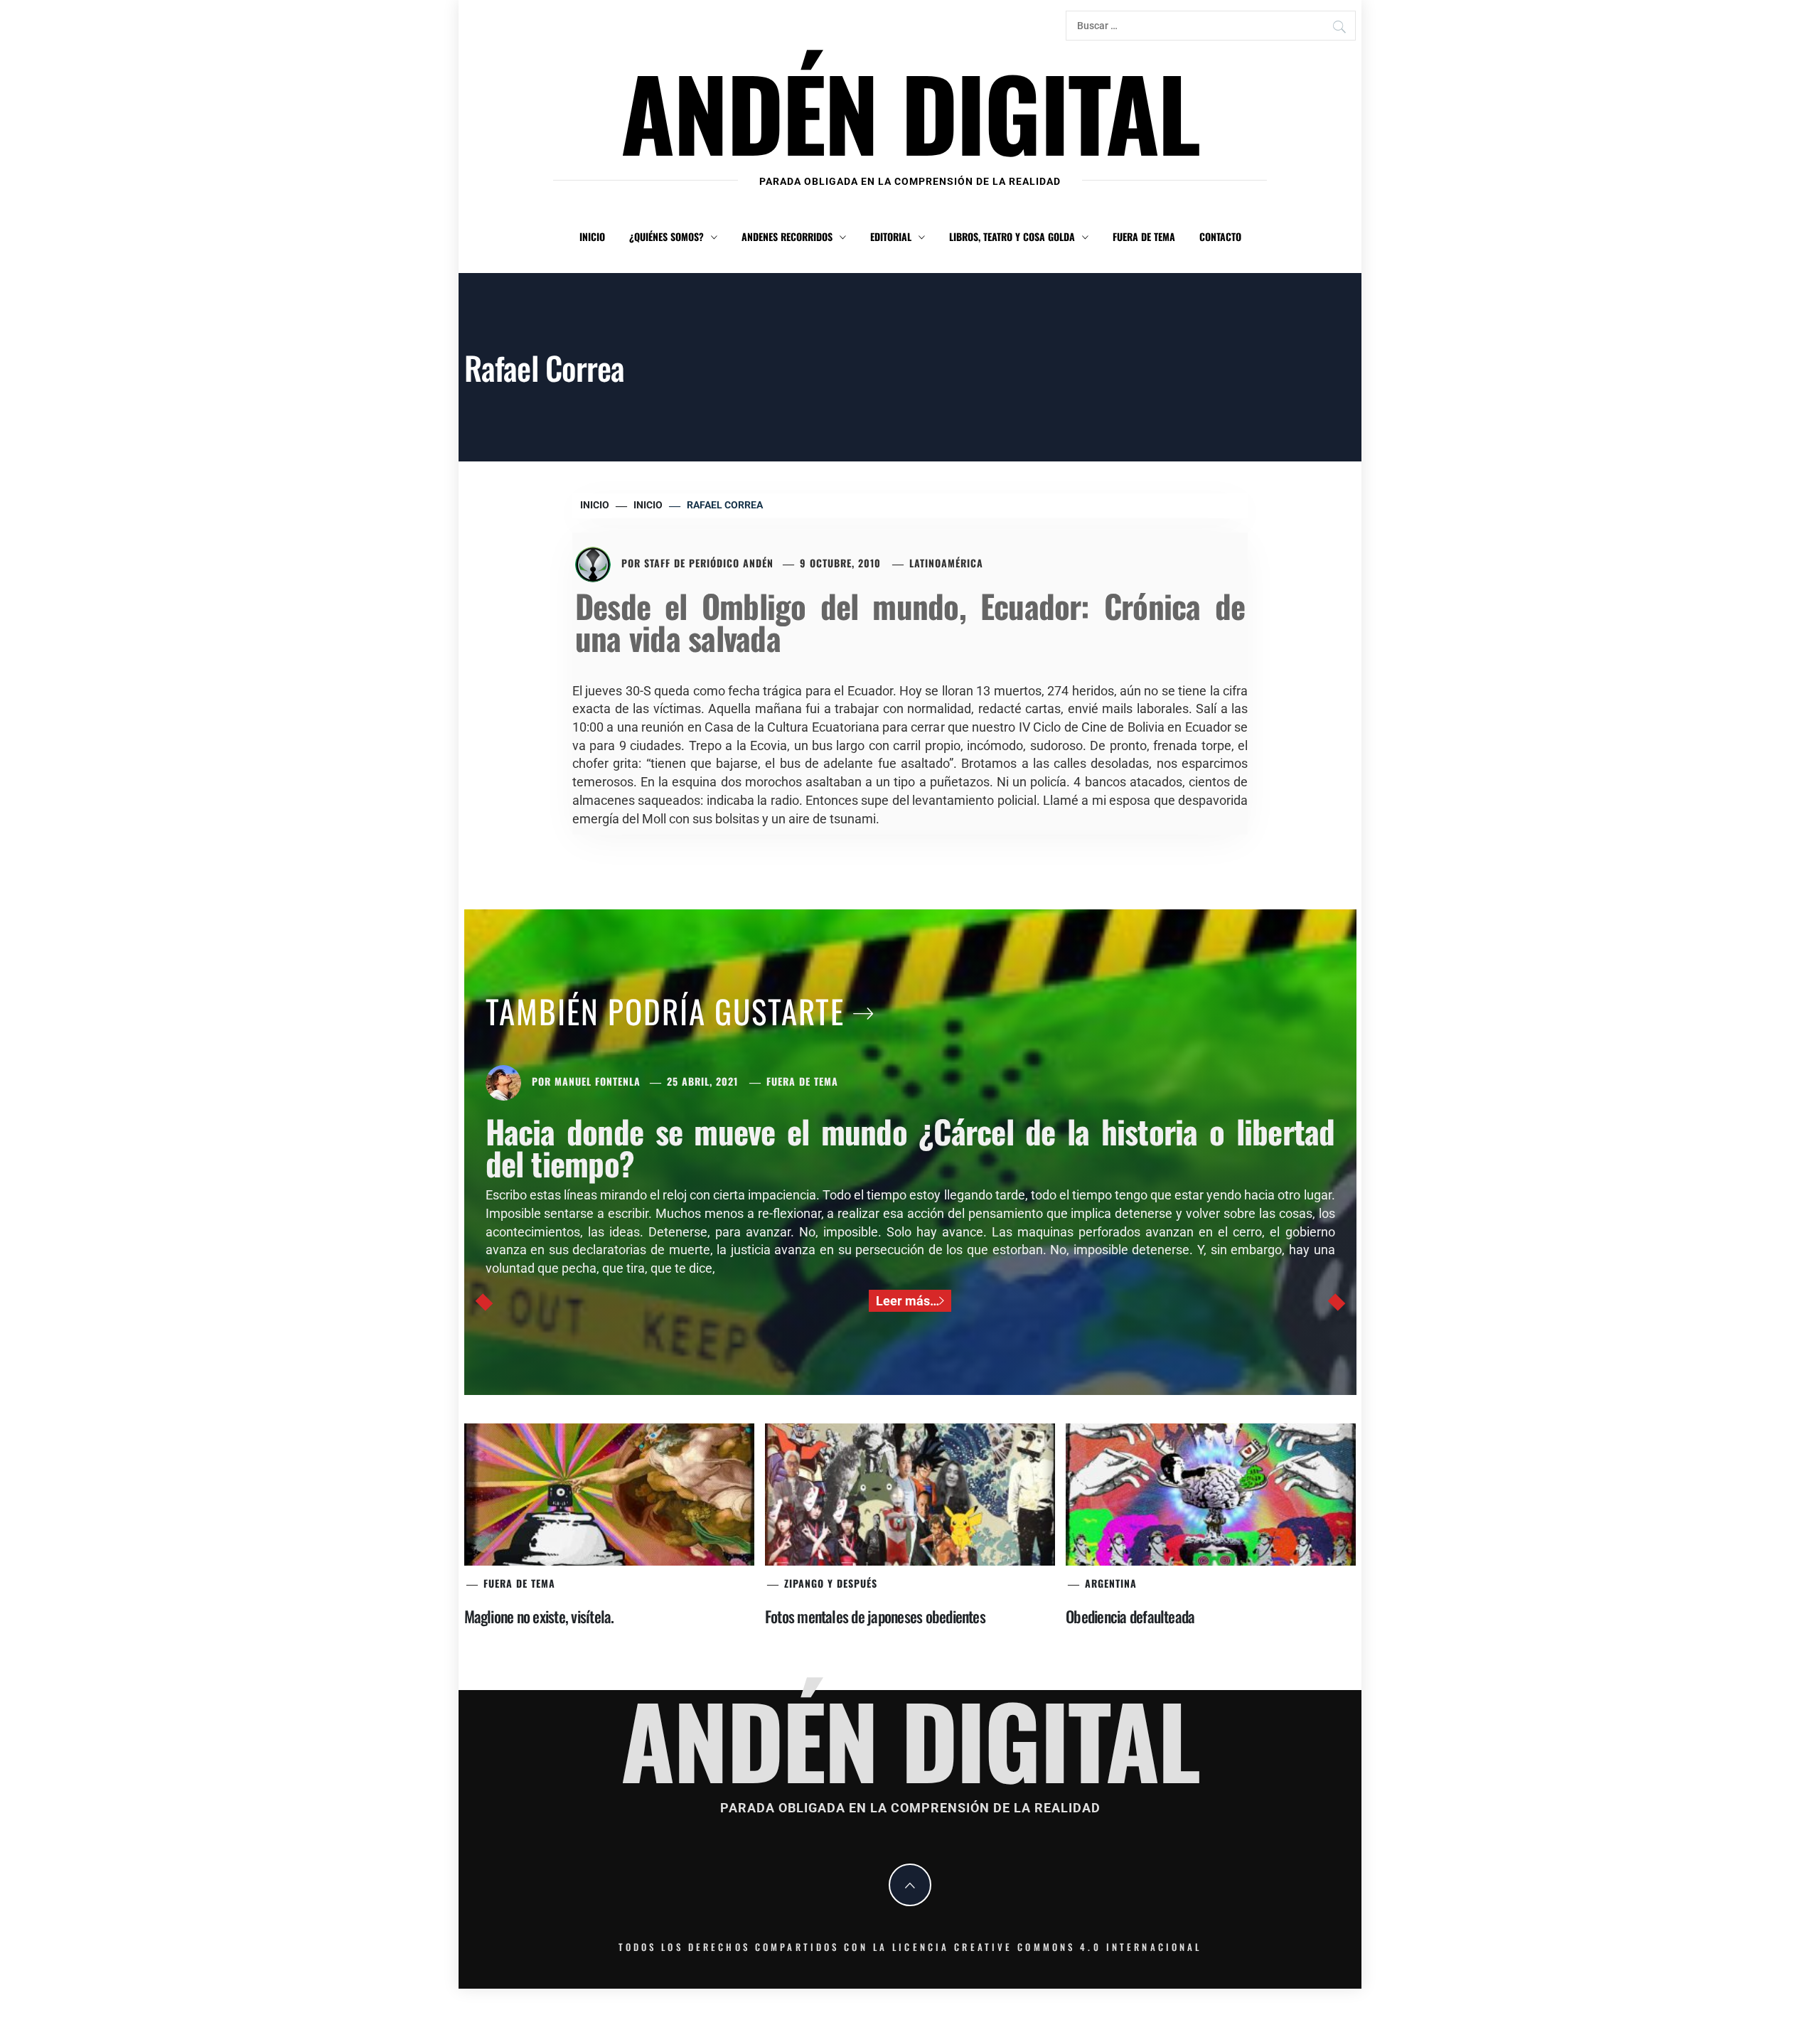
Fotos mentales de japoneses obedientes (875, 1616)
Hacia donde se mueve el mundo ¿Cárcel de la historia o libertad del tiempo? (910, 1147)
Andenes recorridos (787, 236)
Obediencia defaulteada (1130, 1616)
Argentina (1111, 1583)
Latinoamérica (946, 563)
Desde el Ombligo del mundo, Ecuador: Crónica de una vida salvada (910, 621)
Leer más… (908, 1301)
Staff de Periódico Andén (709, 563)
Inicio (592, 236)
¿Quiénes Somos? (667, 236)
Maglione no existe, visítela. (539, 1616)
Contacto (1220, 236)
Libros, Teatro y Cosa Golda (1012, 236)
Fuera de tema (1144, 236)
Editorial (891, 236)
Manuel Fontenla (598, 1081)
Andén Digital (910, 111)
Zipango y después (831, 1583)
